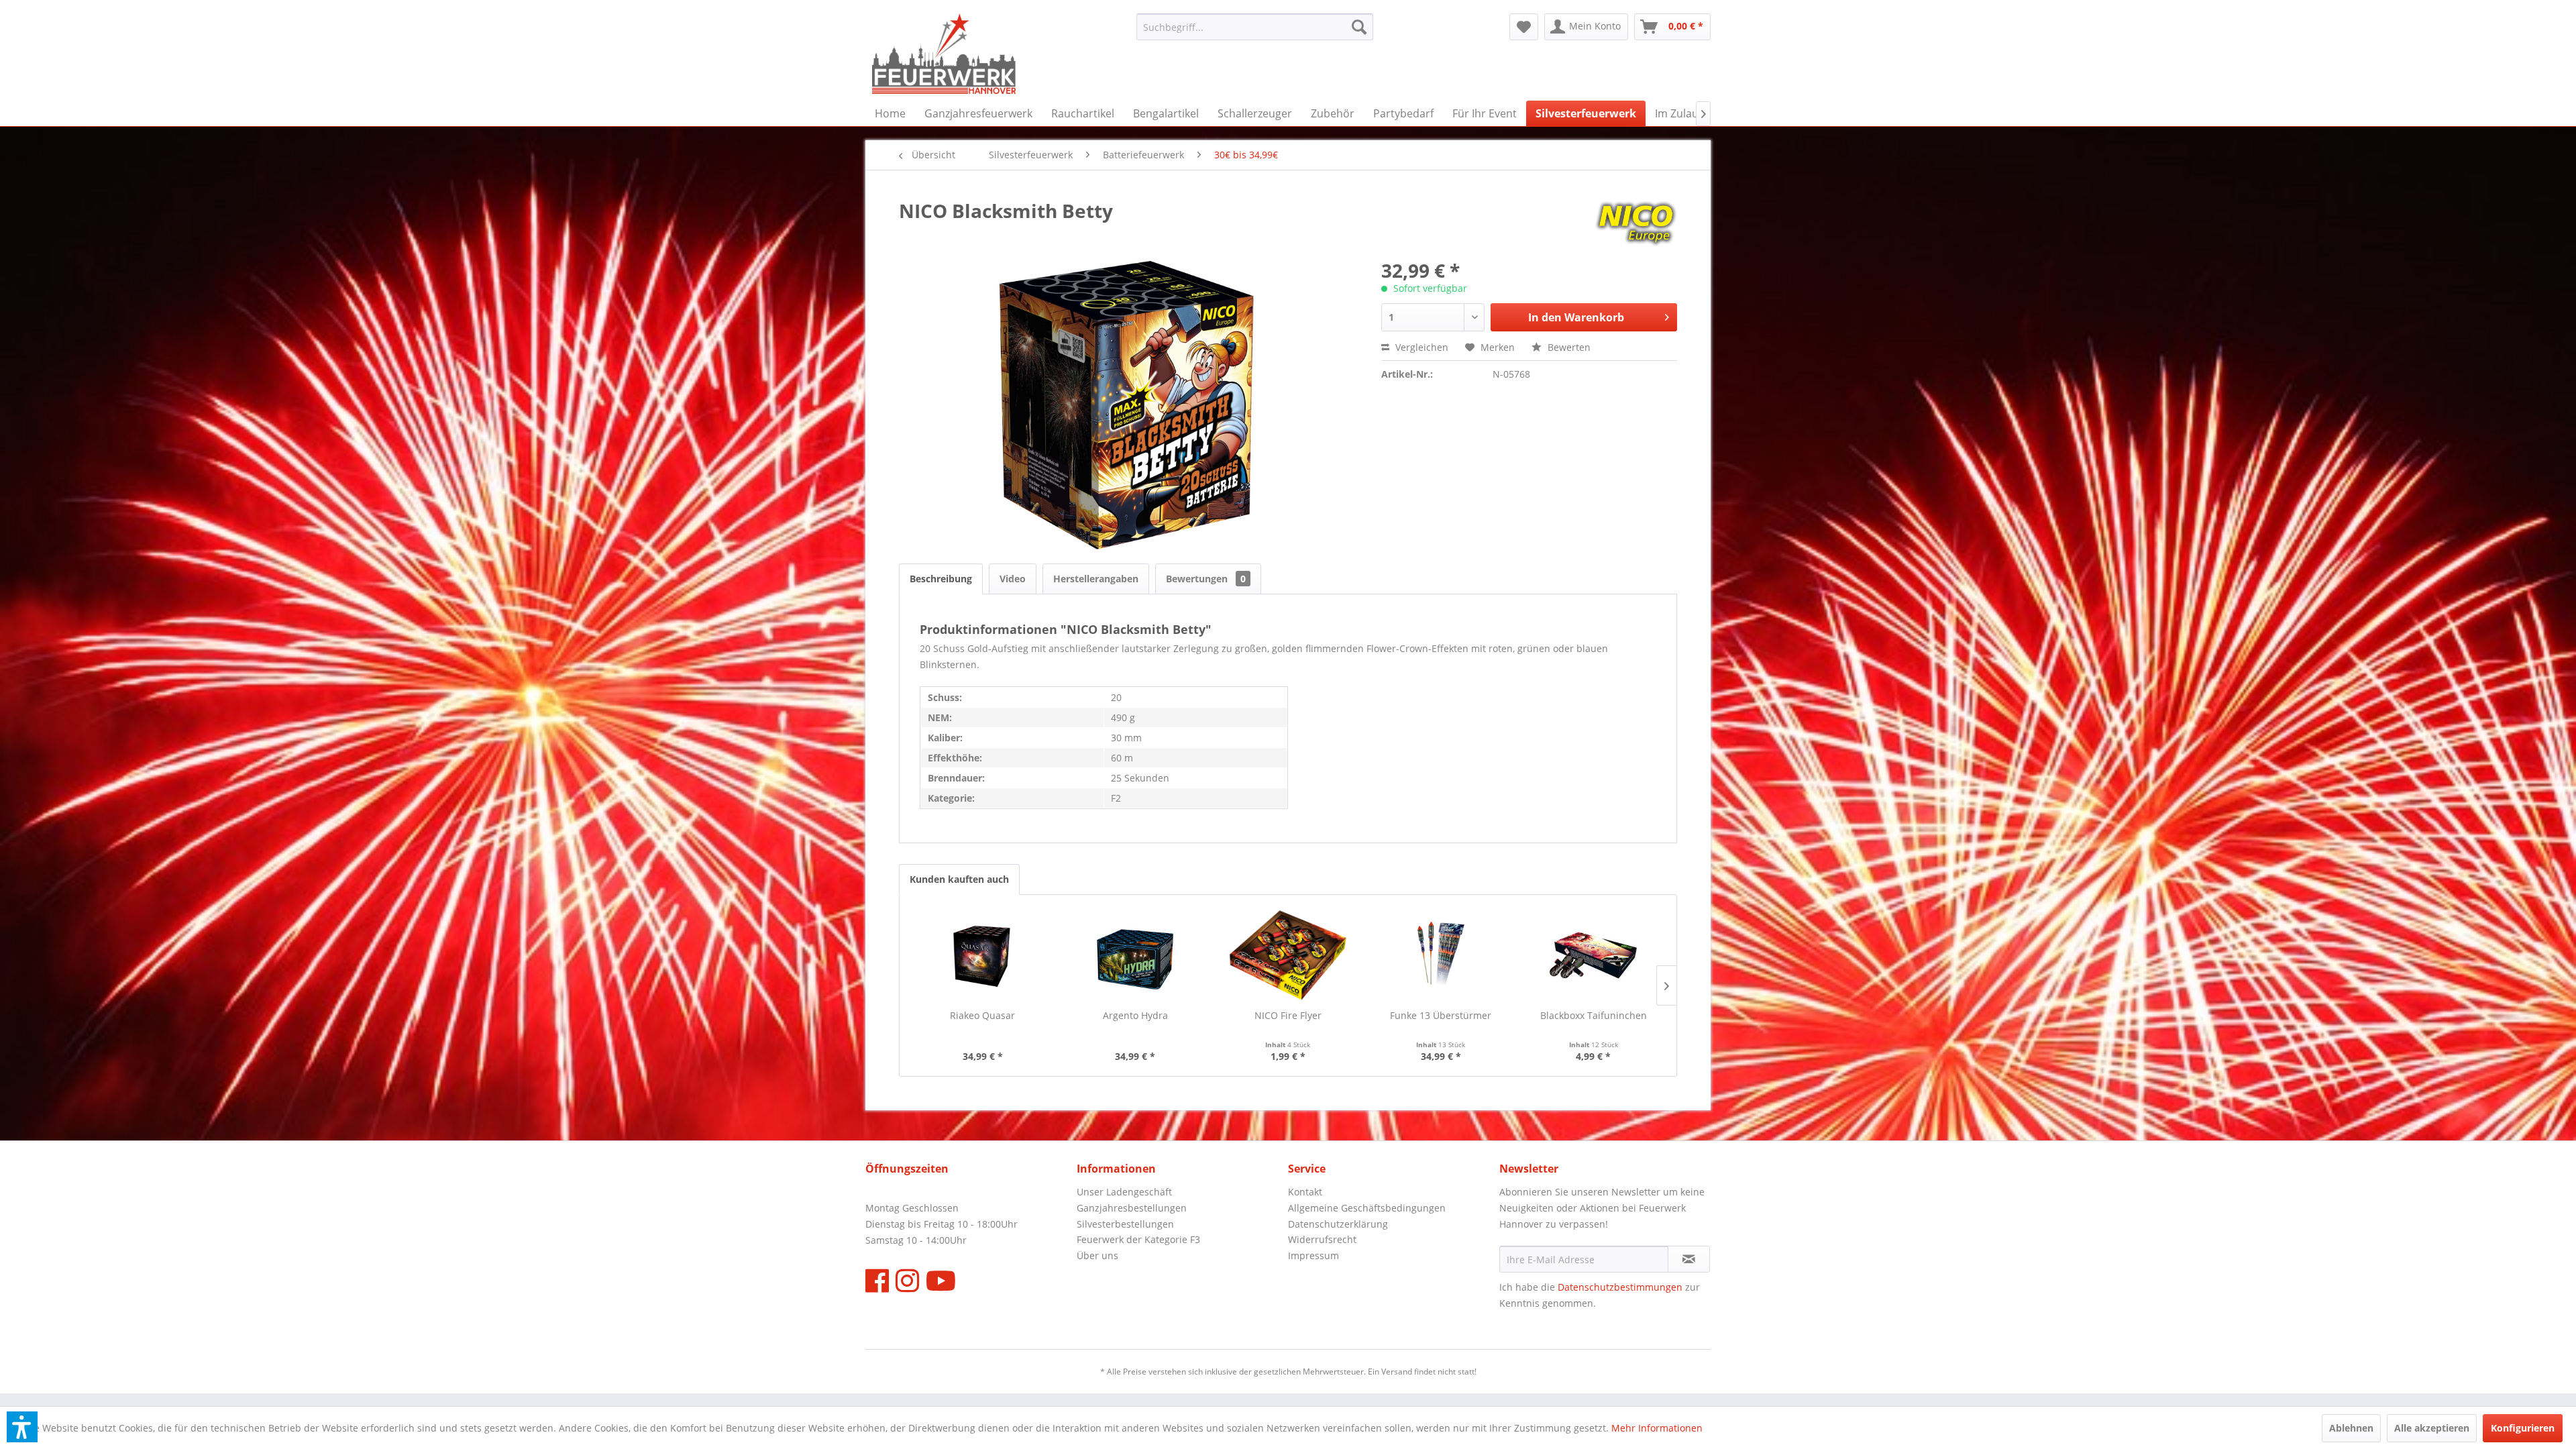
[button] (22, 1427)
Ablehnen (2351, 1428)
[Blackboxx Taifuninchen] (1593, 955)
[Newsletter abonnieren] (1689, 1259)
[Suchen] (1359, 27)
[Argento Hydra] (1136, 955)
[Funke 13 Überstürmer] (1441, 955)
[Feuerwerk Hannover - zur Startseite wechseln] (944, 54)
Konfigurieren (2523, 1428)
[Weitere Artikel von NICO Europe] (1636, 224)
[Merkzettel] (1524, 27)
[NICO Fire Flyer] (1288, 955)
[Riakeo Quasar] (983, 955)
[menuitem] (1255, 27)
